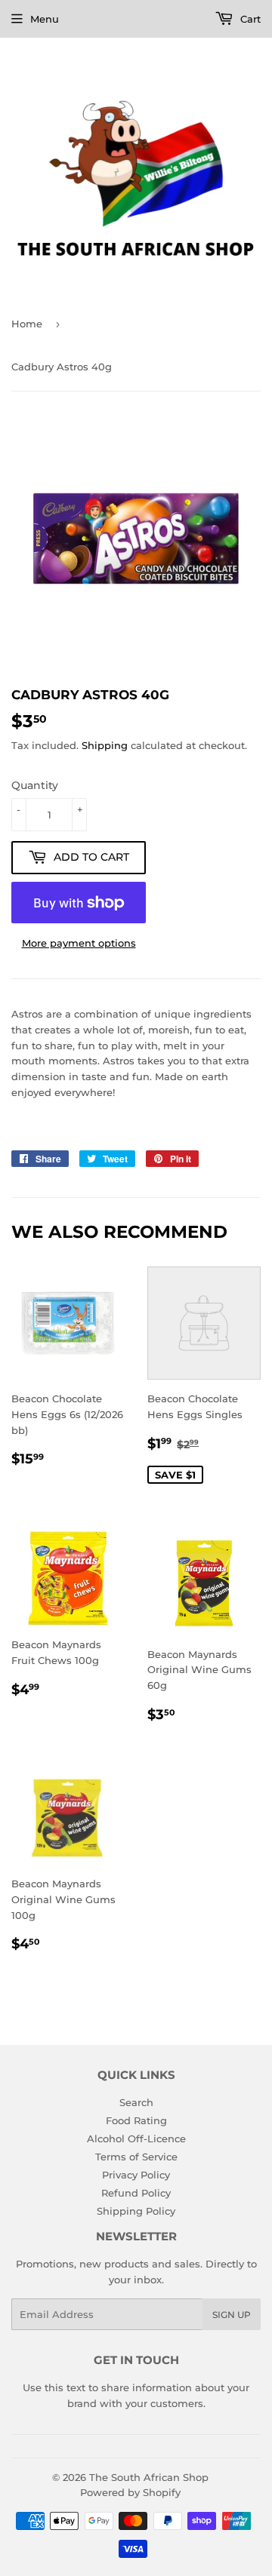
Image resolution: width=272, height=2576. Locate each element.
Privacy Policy (136, 2175)
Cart (249, 19)
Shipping (105, 745)
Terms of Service (136, 2157)
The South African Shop (149, 2477)
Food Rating (136, 2120)
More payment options (79, 943)
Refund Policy (136, 2193)
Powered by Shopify (130, 2492)
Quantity (35, 785)
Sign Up (232, 2315)
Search (136, 2102)
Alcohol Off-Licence (136, 2138)
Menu (45, 19)
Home (27, 324)
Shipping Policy (136, 2211)
